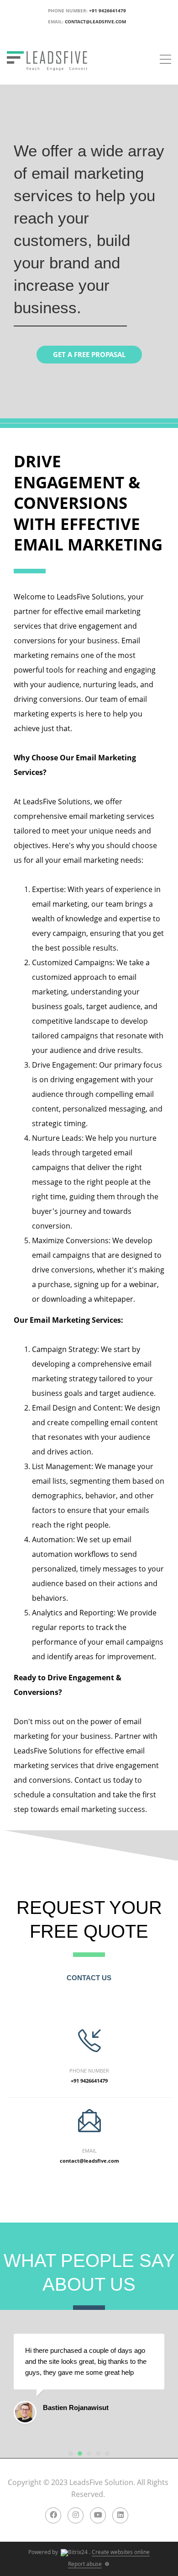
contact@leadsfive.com (95, 21)
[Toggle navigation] (165, 60)
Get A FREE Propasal (89, 354)
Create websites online (121, 2552)
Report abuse (85, 2564)
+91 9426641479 (107, 11)
